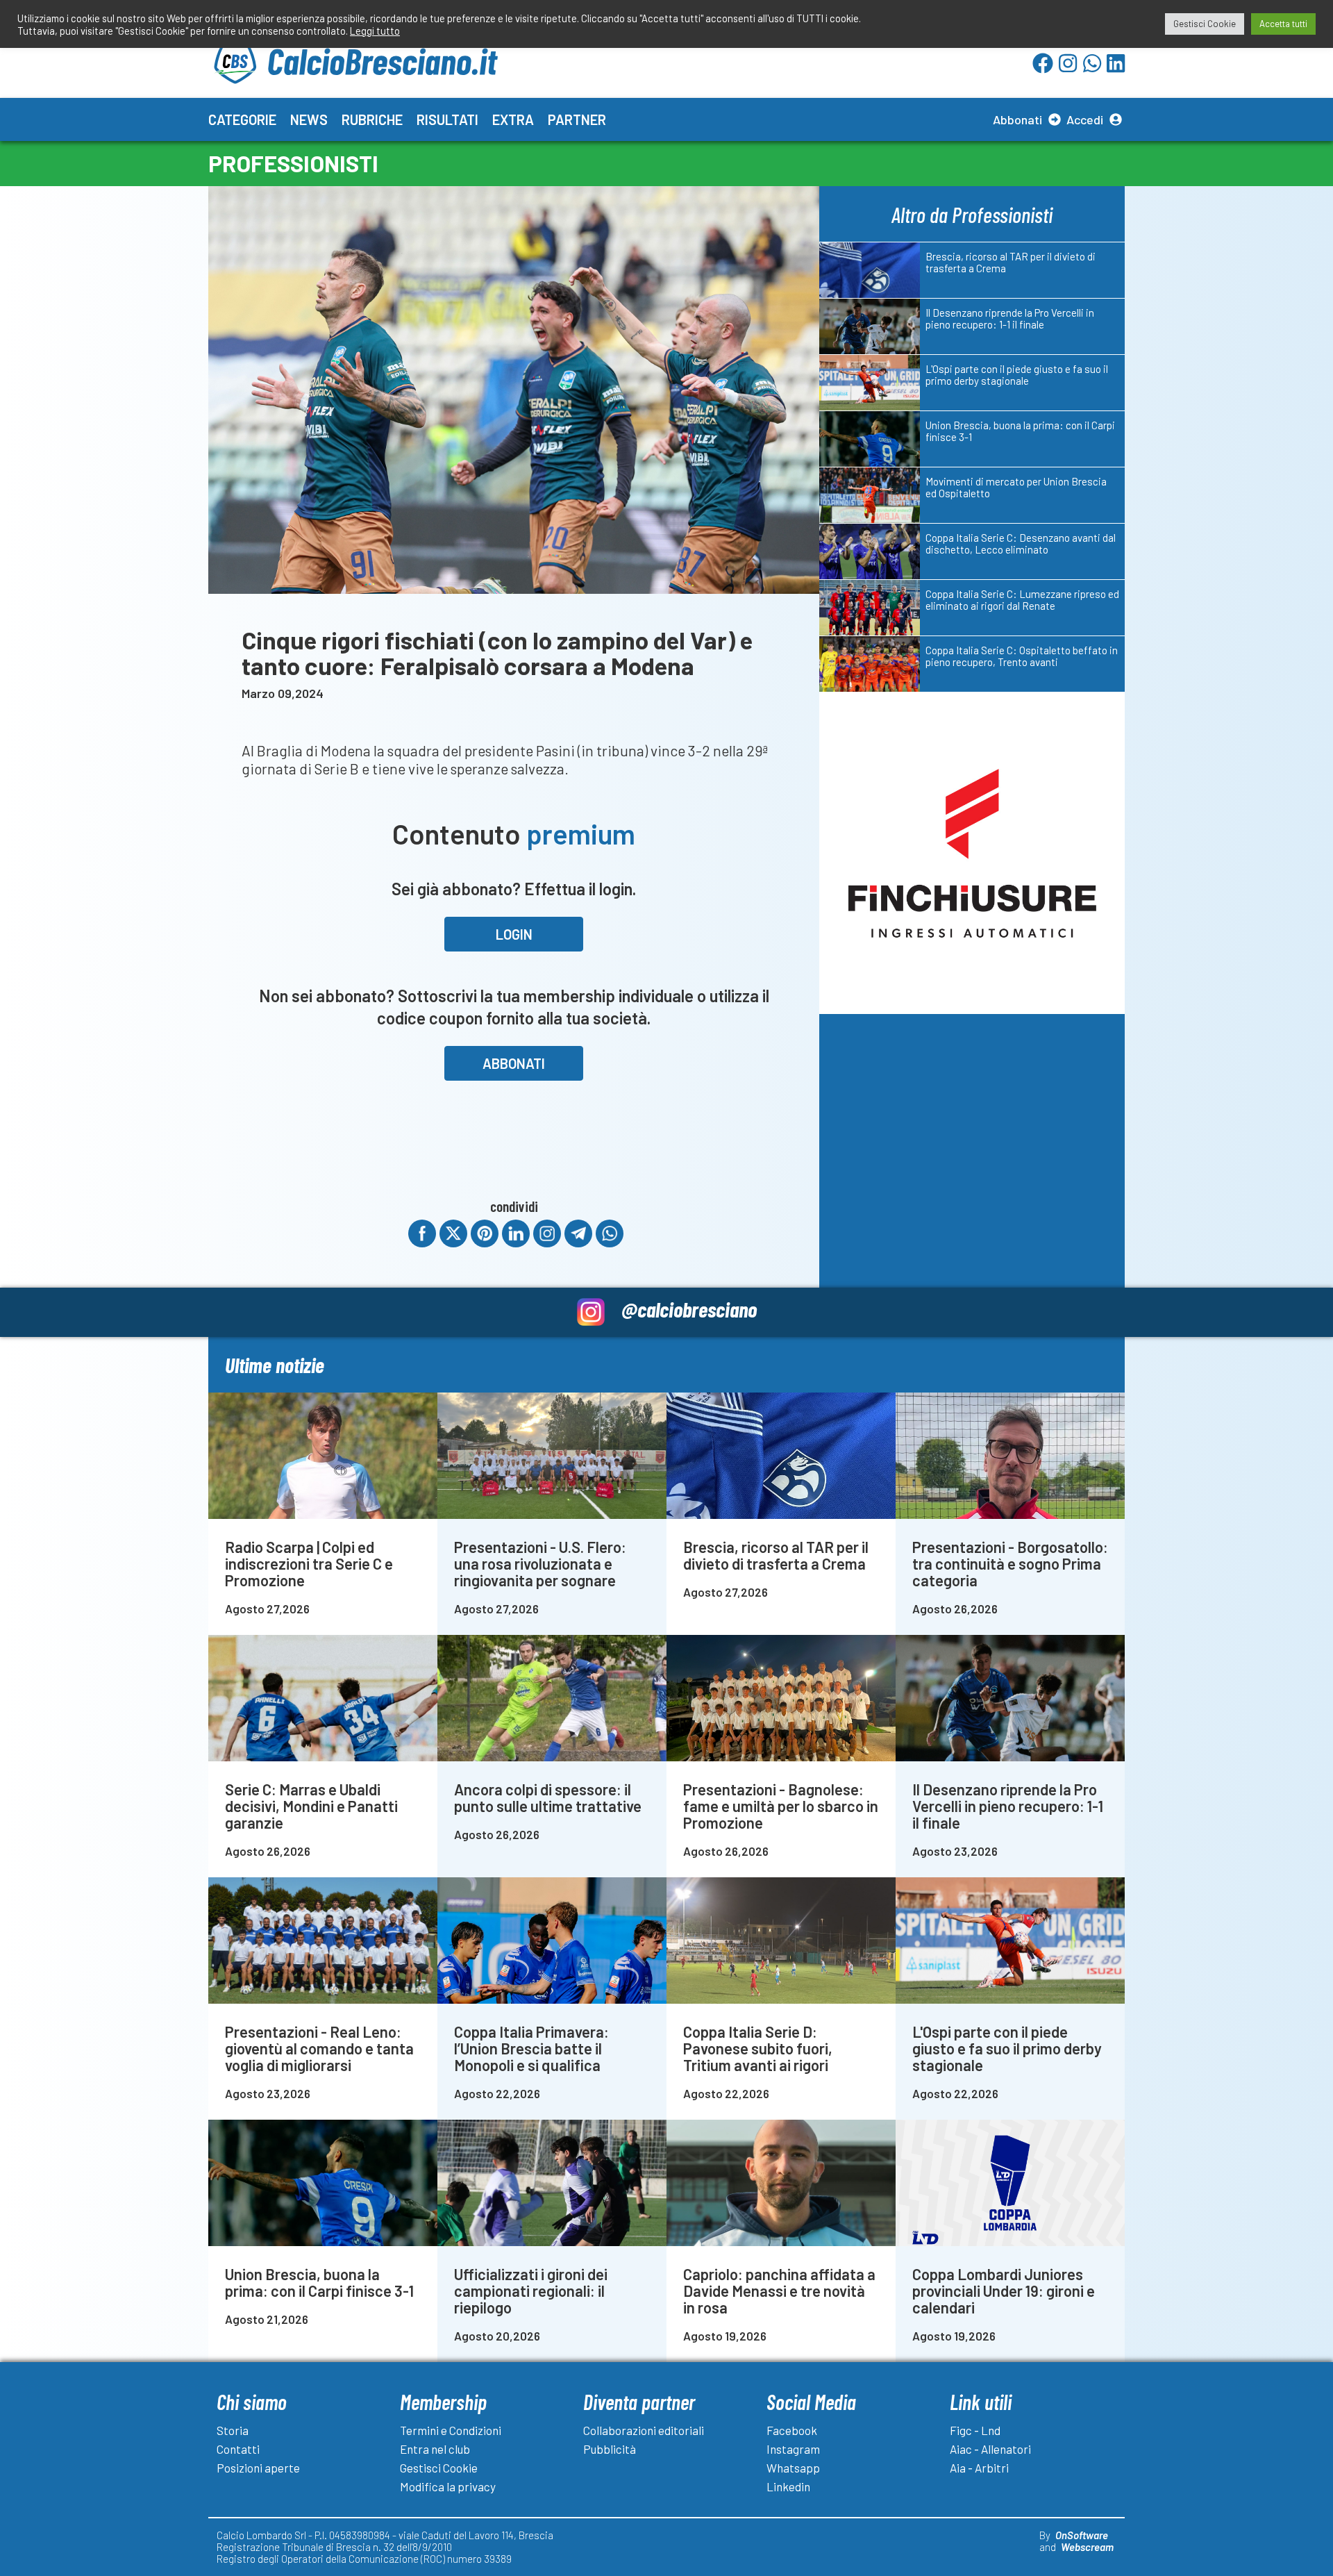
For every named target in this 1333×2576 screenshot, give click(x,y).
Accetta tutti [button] (1283, 24)
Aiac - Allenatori (990, 2449)
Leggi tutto (375, 31)
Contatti (238, 2449)
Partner (577, 119)
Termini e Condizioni (451, 2430)
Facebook (792, 2430)
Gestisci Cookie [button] (1205, 24)
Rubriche (372, 119)
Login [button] (514, 934)
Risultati (447, 119)
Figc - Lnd (975, 2430)
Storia (233, 2430)
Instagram (793, 2449)
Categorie (242, 119)
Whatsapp (793, 2468)
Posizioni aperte (258, 2468)
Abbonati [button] (514, 1063)
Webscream (1087, 2547)
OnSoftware (1082, 2535)
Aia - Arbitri (979, 2468)
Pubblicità (610, 2449)
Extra (513, 119)
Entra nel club (435, 2449)
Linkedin (788, 2486)
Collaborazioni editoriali (644, 2430)
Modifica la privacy (448, 2486)
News (309, 119)
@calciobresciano (689, 1309)
